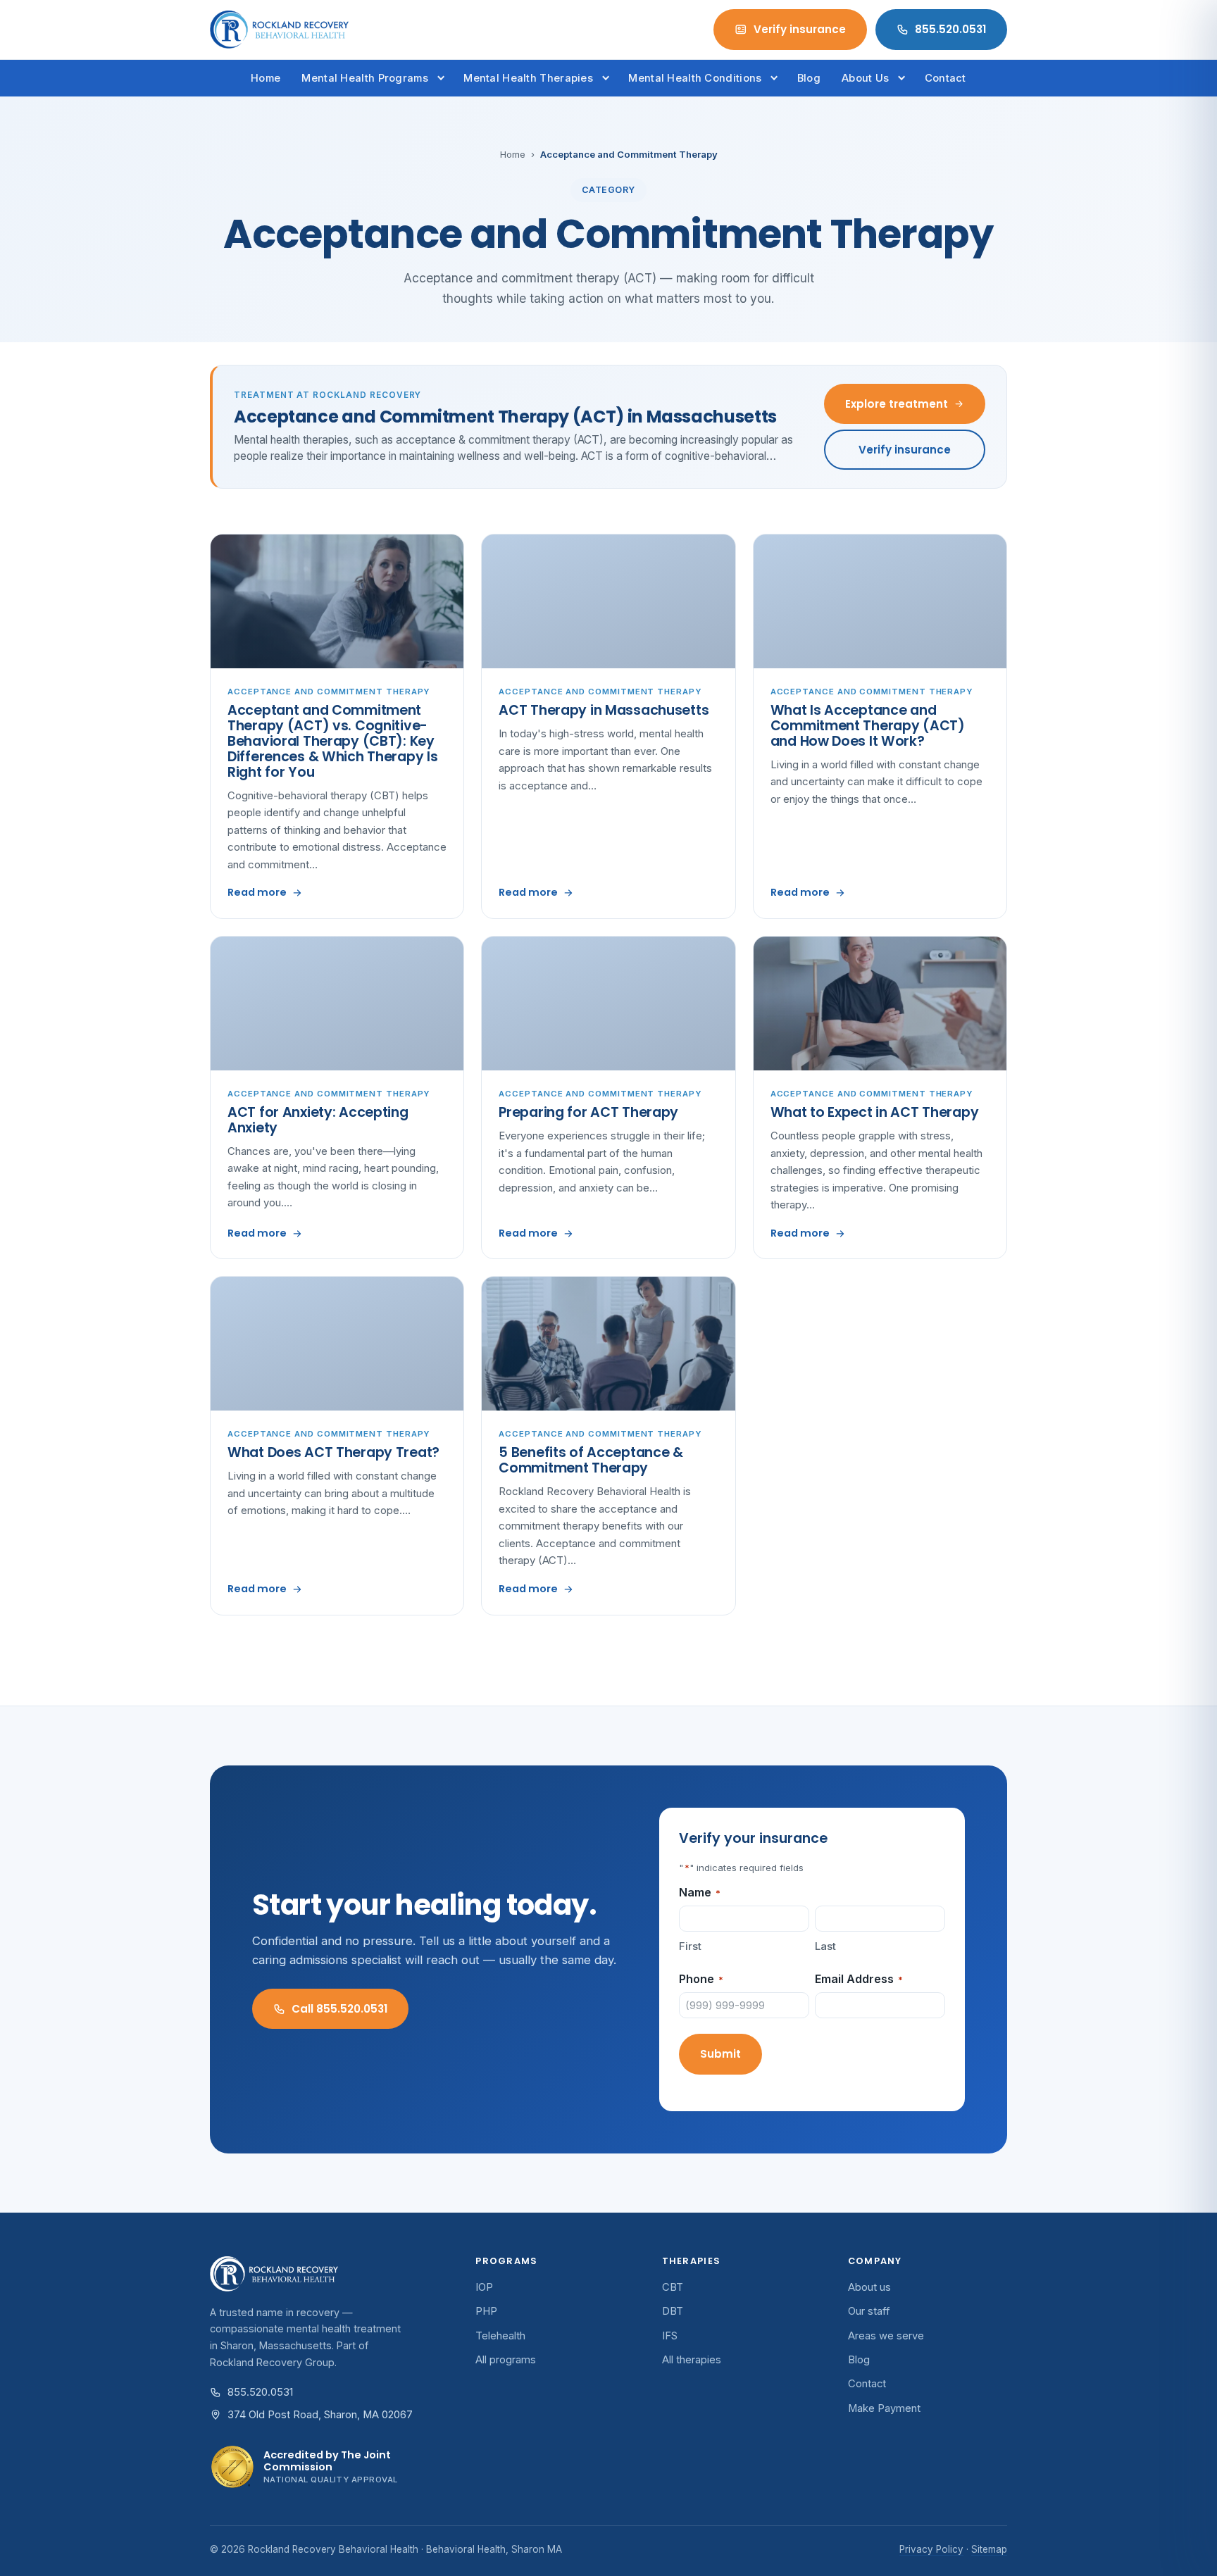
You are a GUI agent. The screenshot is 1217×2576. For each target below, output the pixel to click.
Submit (720, 2054)
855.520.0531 (950, 29)
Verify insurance (800, 29)
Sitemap (989, 2549)
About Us (865, 78)
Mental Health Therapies (528, 78)
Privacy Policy (931, 2549)
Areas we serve (886, 2336)
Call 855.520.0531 (339, 2009)
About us (869, 2287)
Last (825, 1946)
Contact (945, 78)
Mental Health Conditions (695, 78)
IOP (484, 2287)
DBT (673, 2311)
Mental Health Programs (364, 78)
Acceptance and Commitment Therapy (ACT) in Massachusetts (505, 417)
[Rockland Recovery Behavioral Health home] (279, 30)
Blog (809, 78)
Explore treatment (897, 404)
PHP (486, 2311)
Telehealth (500, 2336)
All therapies (692, 2360)
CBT (673, 2287)
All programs (506, 2360)
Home (266, 78)
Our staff (869, 2311)
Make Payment (884, 2408)
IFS (670, 2336)
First (690, 1946)
